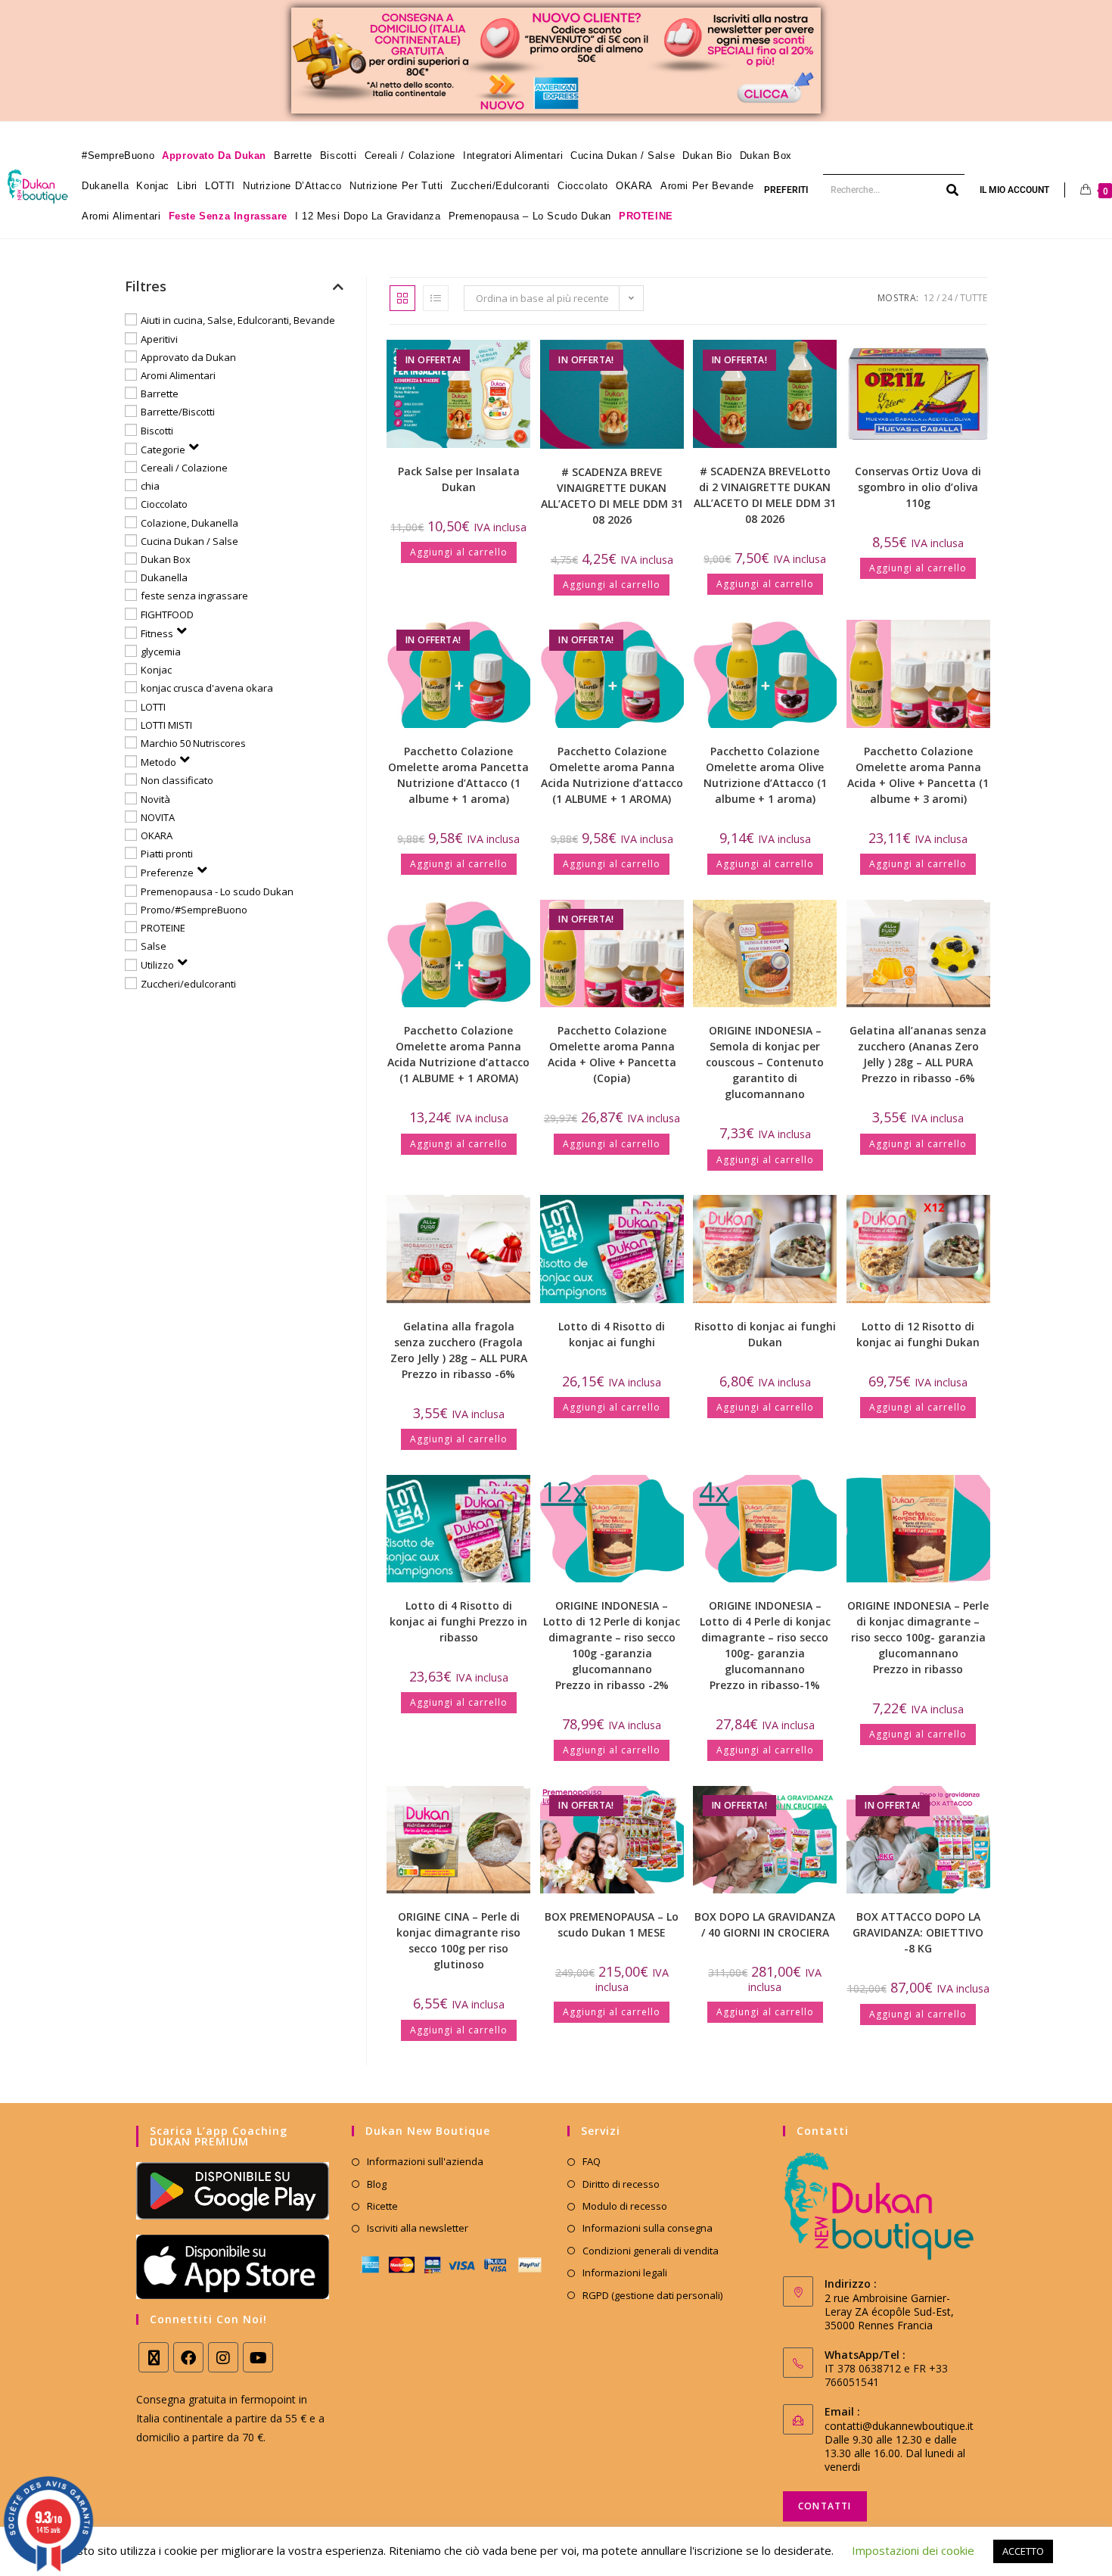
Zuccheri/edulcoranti (188, 984)
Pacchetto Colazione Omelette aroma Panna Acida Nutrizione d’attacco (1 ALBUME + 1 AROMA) (612, 775)
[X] (154, 2357)
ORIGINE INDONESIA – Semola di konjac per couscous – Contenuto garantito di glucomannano (765, 1062)
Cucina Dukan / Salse (189, 541)
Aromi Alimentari (178, 375)
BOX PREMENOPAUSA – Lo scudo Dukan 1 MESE (612, 1924)
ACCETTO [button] (1023, 2551)
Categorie (163, 450)
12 (929, 298)
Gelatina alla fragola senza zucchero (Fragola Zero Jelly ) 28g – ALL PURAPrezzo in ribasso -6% (459, 1350)
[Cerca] (953, 190)
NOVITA (158, 817)
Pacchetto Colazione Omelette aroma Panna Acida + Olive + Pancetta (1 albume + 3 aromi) (918, 775)
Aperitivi (159, 338)
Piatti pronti (167, 854)
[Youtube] (258, 2357)
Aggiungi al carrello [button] (459, 552)
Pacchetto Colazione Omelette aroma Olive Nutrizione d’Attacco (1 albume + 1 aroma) (765, 775)
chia (150, 486)
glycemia (161, 652)
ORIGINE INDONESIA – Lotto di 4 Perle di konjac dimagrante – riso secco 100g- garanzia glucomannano (765, 1645)
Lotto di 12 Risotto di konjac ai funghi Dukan (918, 1334)
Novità (155, 798)
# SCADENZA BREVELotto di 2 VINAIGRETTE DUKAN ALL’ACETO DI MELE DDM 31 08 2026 (765, 495)
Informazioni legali (625, 2273)
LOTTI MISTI (166, 725)
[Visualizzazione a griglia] (402, 298)
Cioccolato (164, 504)
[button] (471, 357)
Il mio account (1014, 190)
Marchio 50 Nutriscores (193, 743)
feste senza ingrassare (194, 596)
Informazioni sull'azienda (425, 2161)
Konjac (156, 670)
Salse (154, 946)
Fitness (157, 633)
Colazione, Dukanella (189, 522)
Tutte (974, 298)
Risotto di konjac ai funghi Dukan (765, 1334)
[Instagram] (223, 2357)
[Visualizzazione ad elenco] (436, 298)
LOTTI (153, 706)
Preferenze (167, 873)
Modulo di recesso (625, 2206)
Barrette (160, 394)
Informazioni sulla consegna (648, 2228)
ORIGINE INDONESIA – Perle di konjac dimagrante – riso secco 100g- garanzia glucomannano (918, 1637)
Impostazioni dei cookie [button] (913, 2550)
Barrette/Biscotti (178, 412)
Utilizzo (157, 965)
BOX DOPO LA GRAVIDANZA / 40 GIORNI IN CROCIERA (765, 1924)
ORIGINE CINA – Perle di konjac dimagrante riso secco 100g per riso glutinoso (458, 1940)
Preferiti (786, 190)
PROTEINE (163, 928)
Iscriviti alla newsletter (418, 2228)
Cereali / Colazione (184, 468)
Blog (377, 2184)
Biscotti (157, 430)
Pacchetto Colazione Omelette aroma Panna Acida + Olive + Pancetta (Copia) (612, 1054)
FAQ (592, 2161)
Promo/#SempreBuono (194, 910)
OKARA (157, 835)
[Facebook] (188, 2357)
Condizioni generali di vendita (651, 2251)
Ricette (382, 2206)
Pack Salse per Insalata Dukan (459, 479)
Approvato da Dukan (188, 357)
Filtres (146, 286)
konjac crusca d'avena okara (207, 688)
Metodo (158, 762)
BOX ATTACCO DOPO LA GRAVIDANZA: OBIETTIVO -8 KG (918, 1932)
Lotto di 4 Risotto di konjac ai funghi (612, 1334)
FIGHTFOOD (167, 614)
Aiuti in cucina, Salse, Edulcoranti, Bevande (238, 320)
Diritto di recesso (621, 2184)
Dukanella (164, 577)
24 (947, 298)
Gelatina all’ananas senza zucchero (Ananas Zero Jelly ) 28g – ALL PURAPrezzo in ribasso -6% (918, 1054)
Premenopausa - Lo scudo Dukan (217, 891)
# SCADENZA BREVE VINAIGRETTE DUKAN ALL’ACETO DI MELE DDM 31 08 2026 (612, 496)
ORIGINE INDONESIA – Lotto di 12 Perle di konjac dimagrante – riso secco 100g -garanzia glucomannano (612, 1645)
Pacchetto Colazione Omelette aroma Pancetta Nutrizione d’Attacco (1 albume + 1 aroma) (458, 775)
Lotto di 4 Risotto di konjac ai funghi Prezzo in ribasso (458, 1621)
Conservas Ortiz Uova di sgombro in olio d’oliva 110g (918, 487)
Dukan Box (166, 559)
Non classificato (177, 780)
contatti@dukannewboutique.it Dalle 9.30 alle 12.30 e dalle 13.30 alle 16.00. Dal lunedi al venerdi (899, 2446)
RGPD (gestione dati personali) (652, 2295)
